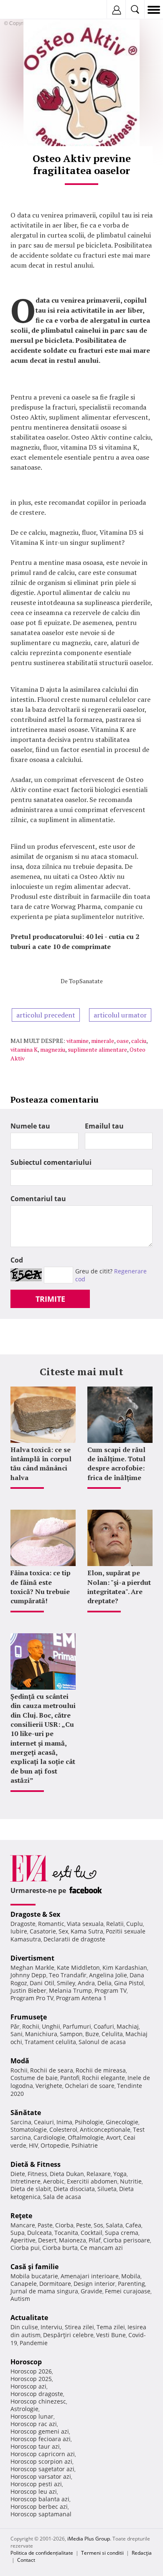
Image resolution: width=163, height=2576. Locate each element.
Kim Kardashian (125, 1967)
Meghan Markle (32, 1967)
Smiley (66, 1983)
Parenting (131, 2284)
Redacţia (142, 2553)
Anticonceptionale (105, 2129)
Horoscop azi (28, 2386)
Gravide (92, 2291)
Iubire (19, 1931)
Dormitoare (55, 2284)
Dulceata (39, 2233)
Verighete (49, 2086)
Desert (47, 2240)
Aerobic (54, 2181)
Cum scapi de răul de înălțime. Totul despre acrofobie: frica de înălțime (116, 1464)
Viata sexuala (85, 1924)
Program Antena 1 (81, 1998)
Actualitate (29, 2318)
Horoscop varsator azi (41, 2476)
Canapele (24, 2284)
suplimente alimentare (97, 1049)
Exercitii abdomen (92, 2181)
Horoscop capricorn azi (43, 2454)
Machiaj (128, 2026)
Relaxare (99, 2174)
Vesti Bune (111, 2335)
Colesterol (63, 2129)
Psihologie (89, 2122)
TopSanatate (86, 981)
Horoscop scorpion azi (41, 2461)
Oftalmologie (86, 2137)
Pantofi (70, 2078)
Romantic (51, 1924)
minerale (103, 1041)
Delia (104, 1983)
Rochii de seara (52, 2070)
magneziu (53, 1049)
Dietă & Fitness (36, 2164)
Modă (20, 2061)
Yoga (120, 2174)
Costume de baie (34, 2078)
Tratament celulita (50, 2042)
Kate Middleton (78, 1967)
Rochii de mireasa (101, 2070)
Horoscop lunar (32, 2416)
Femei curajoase (128, 2291)
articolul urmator (120, 1015)
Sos (98, 2225)
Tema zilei (111, 2327)
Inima (64, 2122)
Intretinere (25, 2181)
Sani (17, 2034)
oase (123, 1041)
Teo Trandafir (68, 1975)
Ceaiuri (44, 2122)
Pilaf (95, 2240)
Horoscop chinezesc (38, 2401)
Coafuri (104, 2026)
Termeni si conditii (102, 2553)
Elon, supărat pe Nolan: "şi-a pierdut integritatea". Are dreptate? (119, 1587)
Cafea (133, 2225)
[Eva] (26, 10)
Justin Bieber (28, 1990)
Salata (114, 2225)
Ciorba (64, 2225)
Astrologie (24, 2409)
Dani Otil (42, 1983)
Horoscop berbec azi (39, 2506)
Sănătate (26, 2113)
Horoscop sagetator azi (42, 2469)
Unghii (51, 2026)
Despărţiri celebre (68, 2335)
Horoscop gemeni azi (40, 2431)
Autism (20, 2299)
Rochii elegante (103, 2078)
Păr (15, 2026)
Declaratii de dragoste (74, 1939)
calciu (139, 1041)
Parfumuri (77, 2026)
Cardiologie (49, 2137)
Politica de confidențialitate (42, 2553)
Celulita (112, 2034)
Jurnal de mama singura (44, 2291)
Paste (45, 2225)
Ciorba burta (60, 2248)
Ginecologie (122, 2122)
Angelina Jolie (108, 1975)
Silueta (107, 2189)
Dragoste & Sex (35, 1914)
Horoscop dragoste (37, 2394)
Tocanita (66, 2233)
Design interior (94, 2284)
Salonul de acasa (102, 2042)
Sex (63, 1931)
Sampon (71, 2034)
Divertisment (32, 1958)
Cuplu (135, 1924)
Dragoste (23, 1924)
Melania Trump (70, 1990)
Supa (18, 2233)
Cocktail (92, 2233)
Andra (86, 1983)
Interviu (51, 2327)
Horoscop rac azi (34, 2424)
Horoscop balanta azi (40, 2499)
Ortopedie (55, 2145)
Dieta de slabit (31, 2189)
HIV (33, 2145)
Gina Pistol (129, 1983)
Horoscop (26, 2362)
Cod (17, 1260)
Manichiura (41, 2034)
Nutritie (131, 2181)
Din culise (24, 2327)
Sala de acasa (62, 2197)
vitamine (78, 1041)
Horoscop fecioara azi (41, 2439)
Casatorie (43, 1931)
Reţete (21, 2216)
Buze (92, 2034)
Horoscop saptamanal (41, 2514)
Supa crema (122, 2233)
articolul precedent (46, 1015)
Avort (113, 2137)
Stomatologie (29, 2129)
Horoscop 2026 (31, 2371)
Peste (84, 2225)
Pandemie (34, 2343)
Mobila (131, 2276)
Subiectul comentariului (51, 1162)
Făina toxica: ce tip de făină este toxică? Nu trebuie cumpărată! (41, 1587)
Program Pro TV (32, 1998)
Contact (26, 2560)
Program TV (111, 1990)
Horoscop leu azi (34, 2491)
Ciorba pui (25, 2248)
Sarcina (21, 2122)
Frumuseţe (29, 2017)
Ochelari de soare (90, 2086)
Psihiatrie (85, 2145)
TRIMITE (50, 1299)
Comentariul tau (38, 1199)
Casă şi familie (34, 2267)
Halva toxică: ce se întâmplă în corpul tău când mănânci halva (41, 1464)
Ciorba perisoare (127, 2240)
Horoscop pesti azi (36, 2484)
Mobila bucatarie (34, 2276)
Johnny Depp (28, 1975)
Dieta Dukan (67, 2174)
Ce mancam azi (102, 2248)
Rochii (31, 2026)
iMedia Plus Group (89, 2539)
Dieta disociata (74, 2189)
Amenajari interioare (90, 2276)
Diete (18, 2174)
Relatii (115, 1924)
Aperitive (23, 2240)
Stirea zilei (79, 2327)
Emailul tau (104, 1126)
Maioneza (73, 2240)
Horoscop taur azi (35, 2446)
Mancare (23, 2225)
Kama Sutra (87, 1931)
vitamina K (24, 1049)
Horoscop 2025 (31, 2379)
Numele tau (30, 1126)
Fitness (37, 2174)
